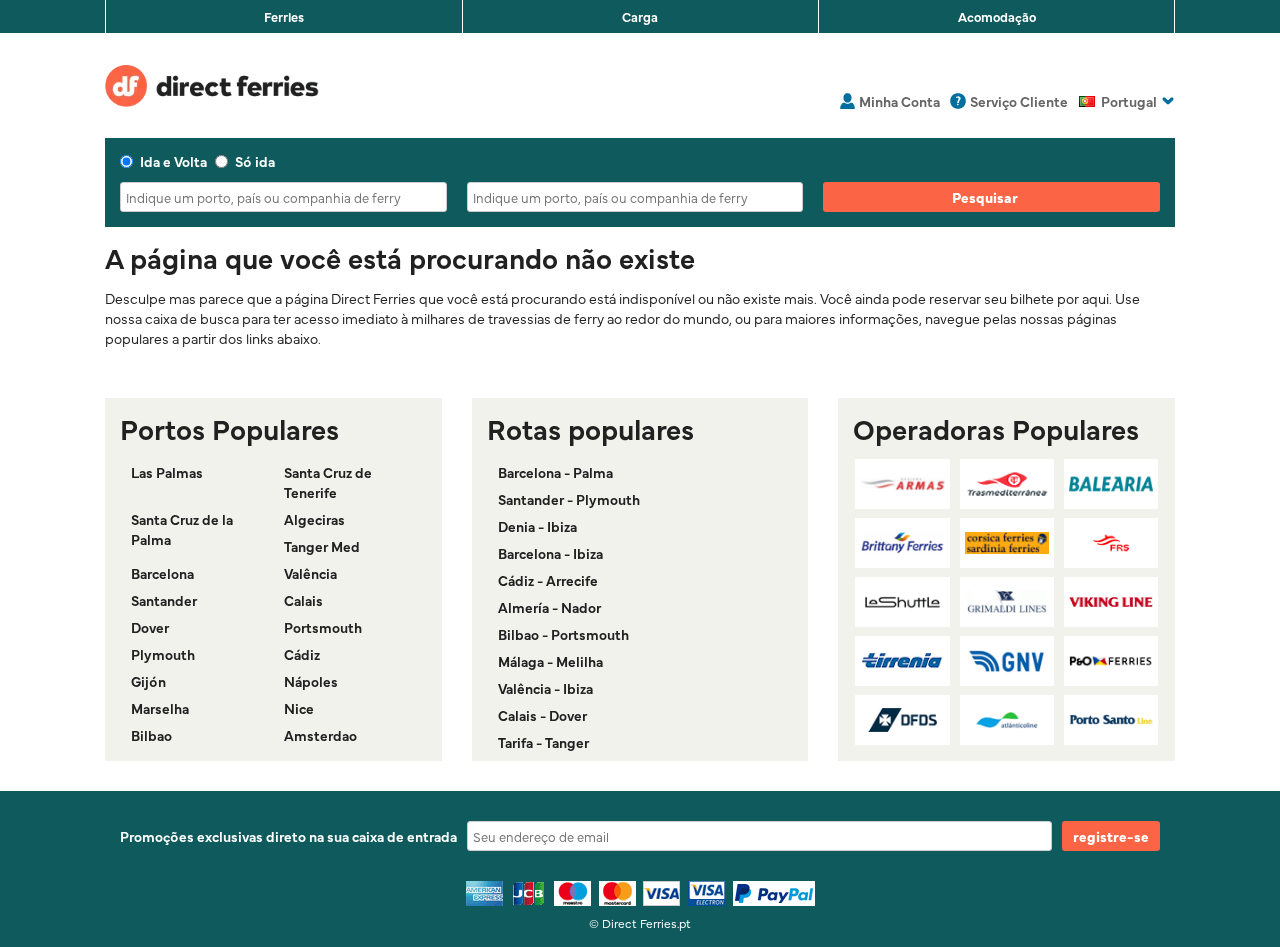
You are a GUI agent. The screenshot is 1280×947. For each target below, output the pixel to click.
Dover (150, 627)
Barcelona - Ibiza (550, 553)
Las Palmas (167, 472)
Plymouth (163, 654)
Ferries (284, 16)
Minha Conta (899, 101)
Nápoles (311, 681)
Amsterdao (320, 735)
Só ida (255, 161)
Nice (299, 708)
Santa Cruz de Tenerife (328, 482)
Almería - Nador (549, 607)
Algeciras (314, 519)
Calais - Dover (542, 715)
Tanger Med (322, 546)
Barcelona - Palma (555, 472)
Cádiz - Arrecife (548, 580)
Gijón (148, 681)
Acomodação (997, 16)
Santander (164, 600)
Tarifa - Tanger (543, 742)
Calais (303, 600)
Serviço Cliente (1019, 101)
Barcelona (162, 573)
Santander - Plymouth (569, 499)
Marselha (160, 708)
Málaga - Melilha (550, 661)
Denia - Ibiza (537, 526)
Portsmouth (323, 627)
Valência (310, 573)
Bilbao (151, 735)
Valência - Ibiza (545, 688)
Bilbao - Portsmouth (563, 634)
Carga (640, 16)
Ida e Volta (173, 161)
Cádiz (302, 654)
